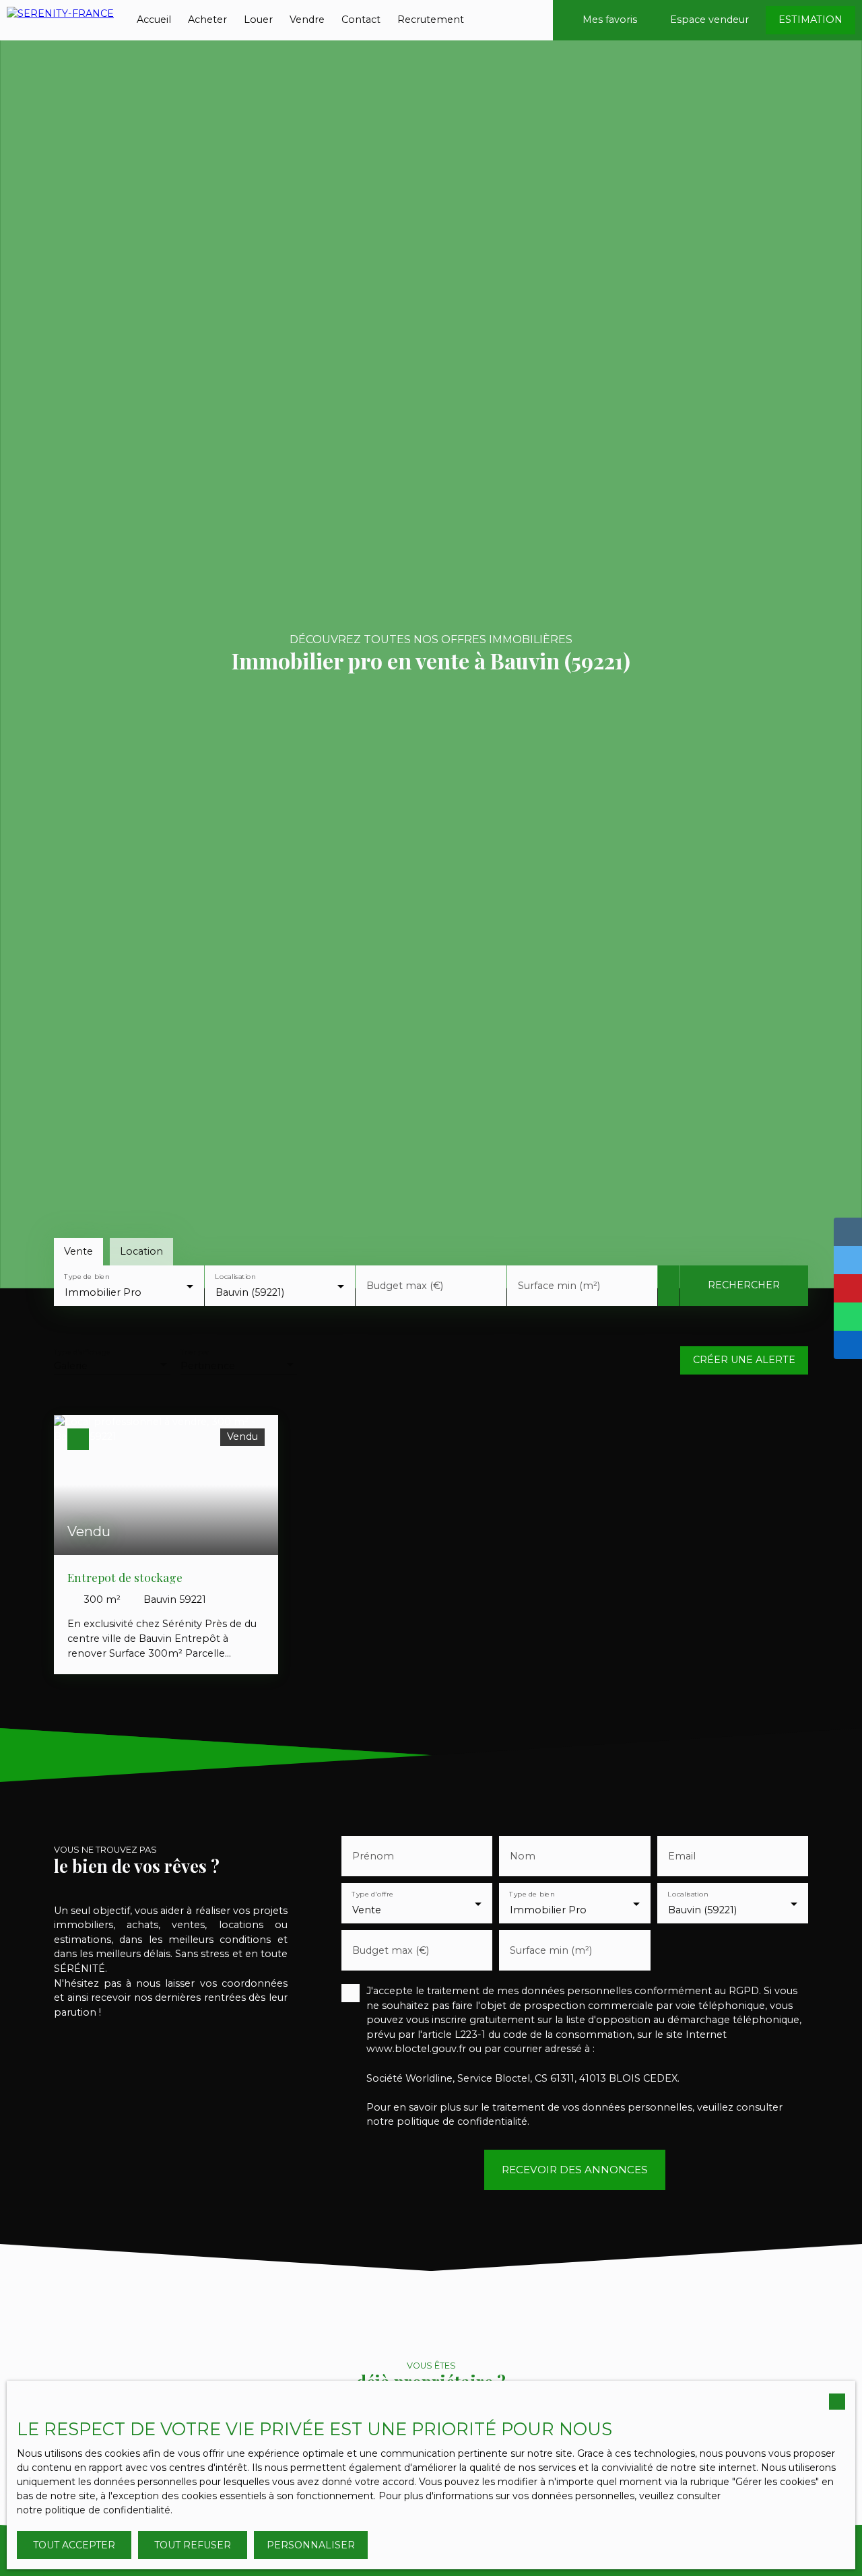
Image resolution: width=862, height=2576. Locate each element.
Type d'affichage (82, 1353)
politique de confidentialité (462, 2121)
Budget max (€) (405, 1286)
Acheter (207, 20)
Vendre (307, 20)
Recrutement (431, 20)
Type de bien (87, 1277)
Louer (258, 20)
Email (682, 1856)
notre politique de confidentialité (94, 2510)
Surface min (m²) (559, 1286)
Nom (523, 1856)
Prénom (373, 1856)
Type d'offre (372, 1895)
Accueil (154, 20)
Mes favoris (610, 20)
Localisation (236, 1277)
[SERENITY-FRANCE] (61, 20)
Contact (361, 20)
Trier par (195, 1353)
